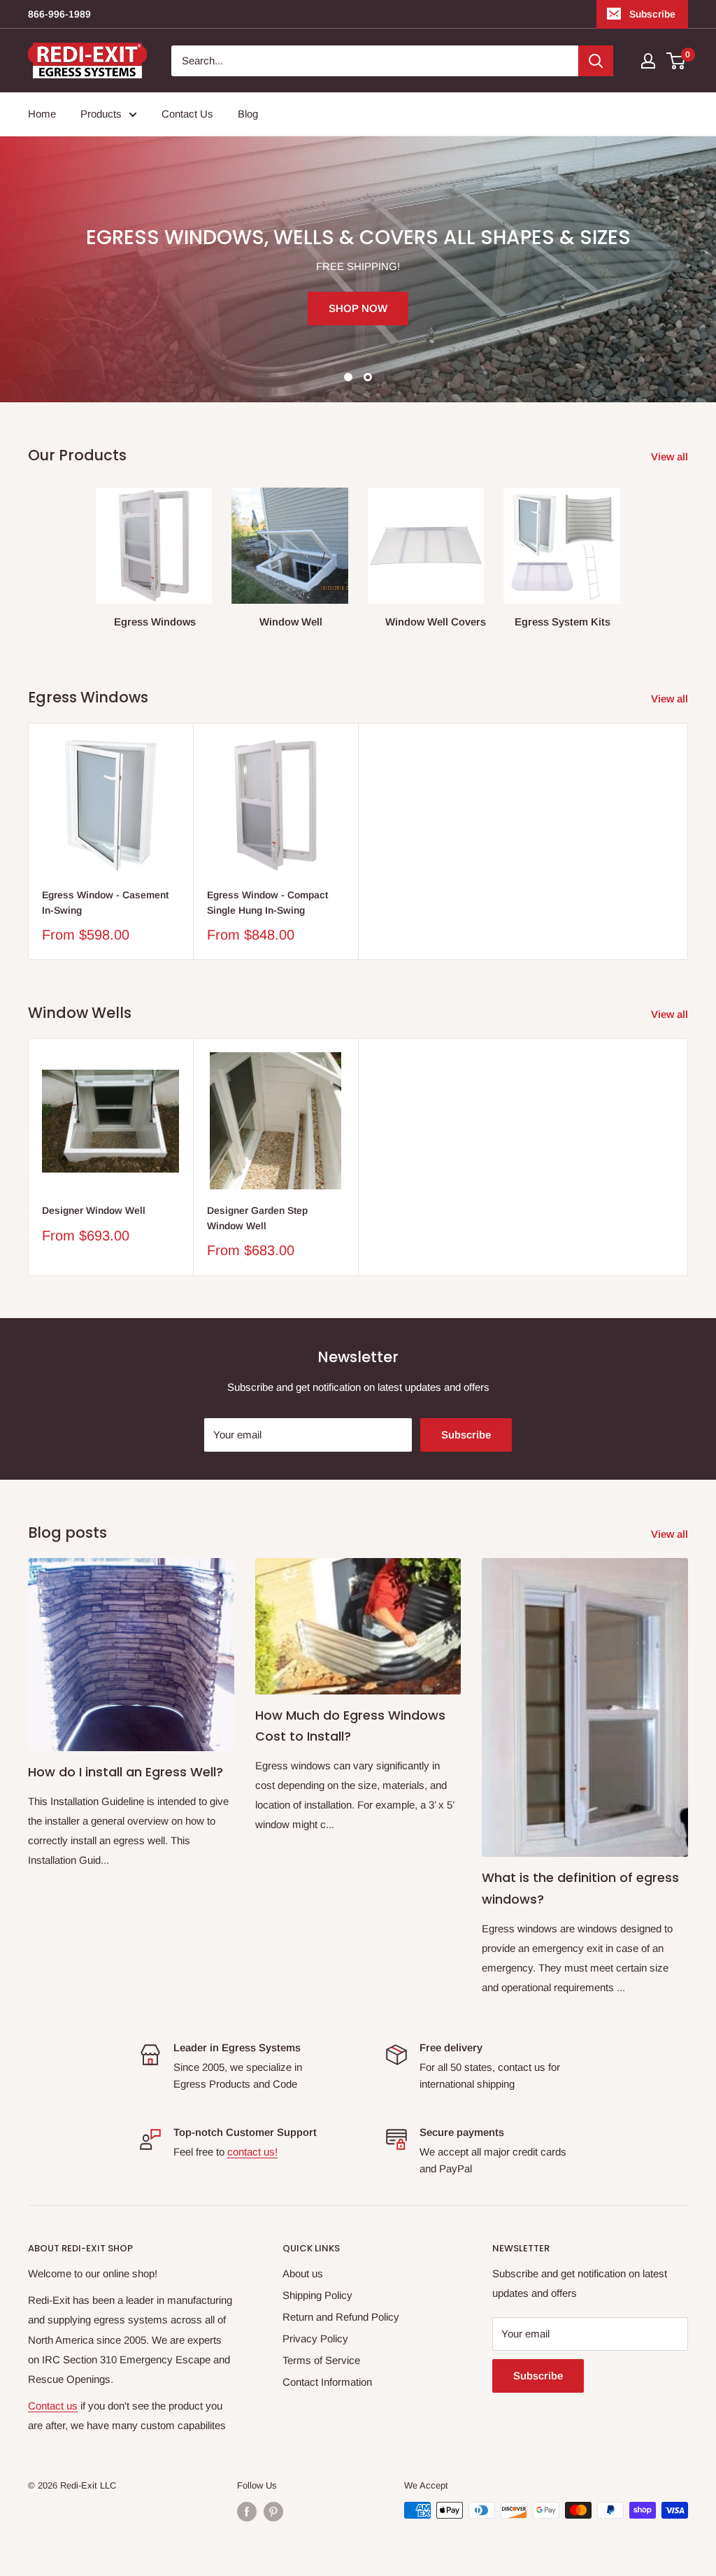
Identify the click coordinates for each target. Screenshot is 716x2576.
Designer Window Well (94, 1210)
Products (101, 114)
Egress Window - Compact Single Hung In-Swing (267, 903)
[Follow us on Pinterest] (273, 2512)
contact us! (252, 2152)
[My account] (648, 61)
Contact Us (187, 114)
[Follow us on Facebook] (247, 2512)
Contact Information (327, 2382)
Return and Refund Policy (341, 2317)
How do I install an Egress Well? (126, 1772)
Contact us (53, 2406)
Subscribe (652, 14)
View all (671, 457)
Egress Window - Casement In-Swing (105, 903)
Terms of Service (321, 2360)
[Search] (596, 61)
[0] (676, 61)
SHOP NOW (358, 308)
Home (42, 114)
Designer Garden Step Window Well (257, 1218)
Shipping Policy (317, 2295)
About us (303, 2273)
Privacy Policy (315, 2338)
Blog (248, 114)
